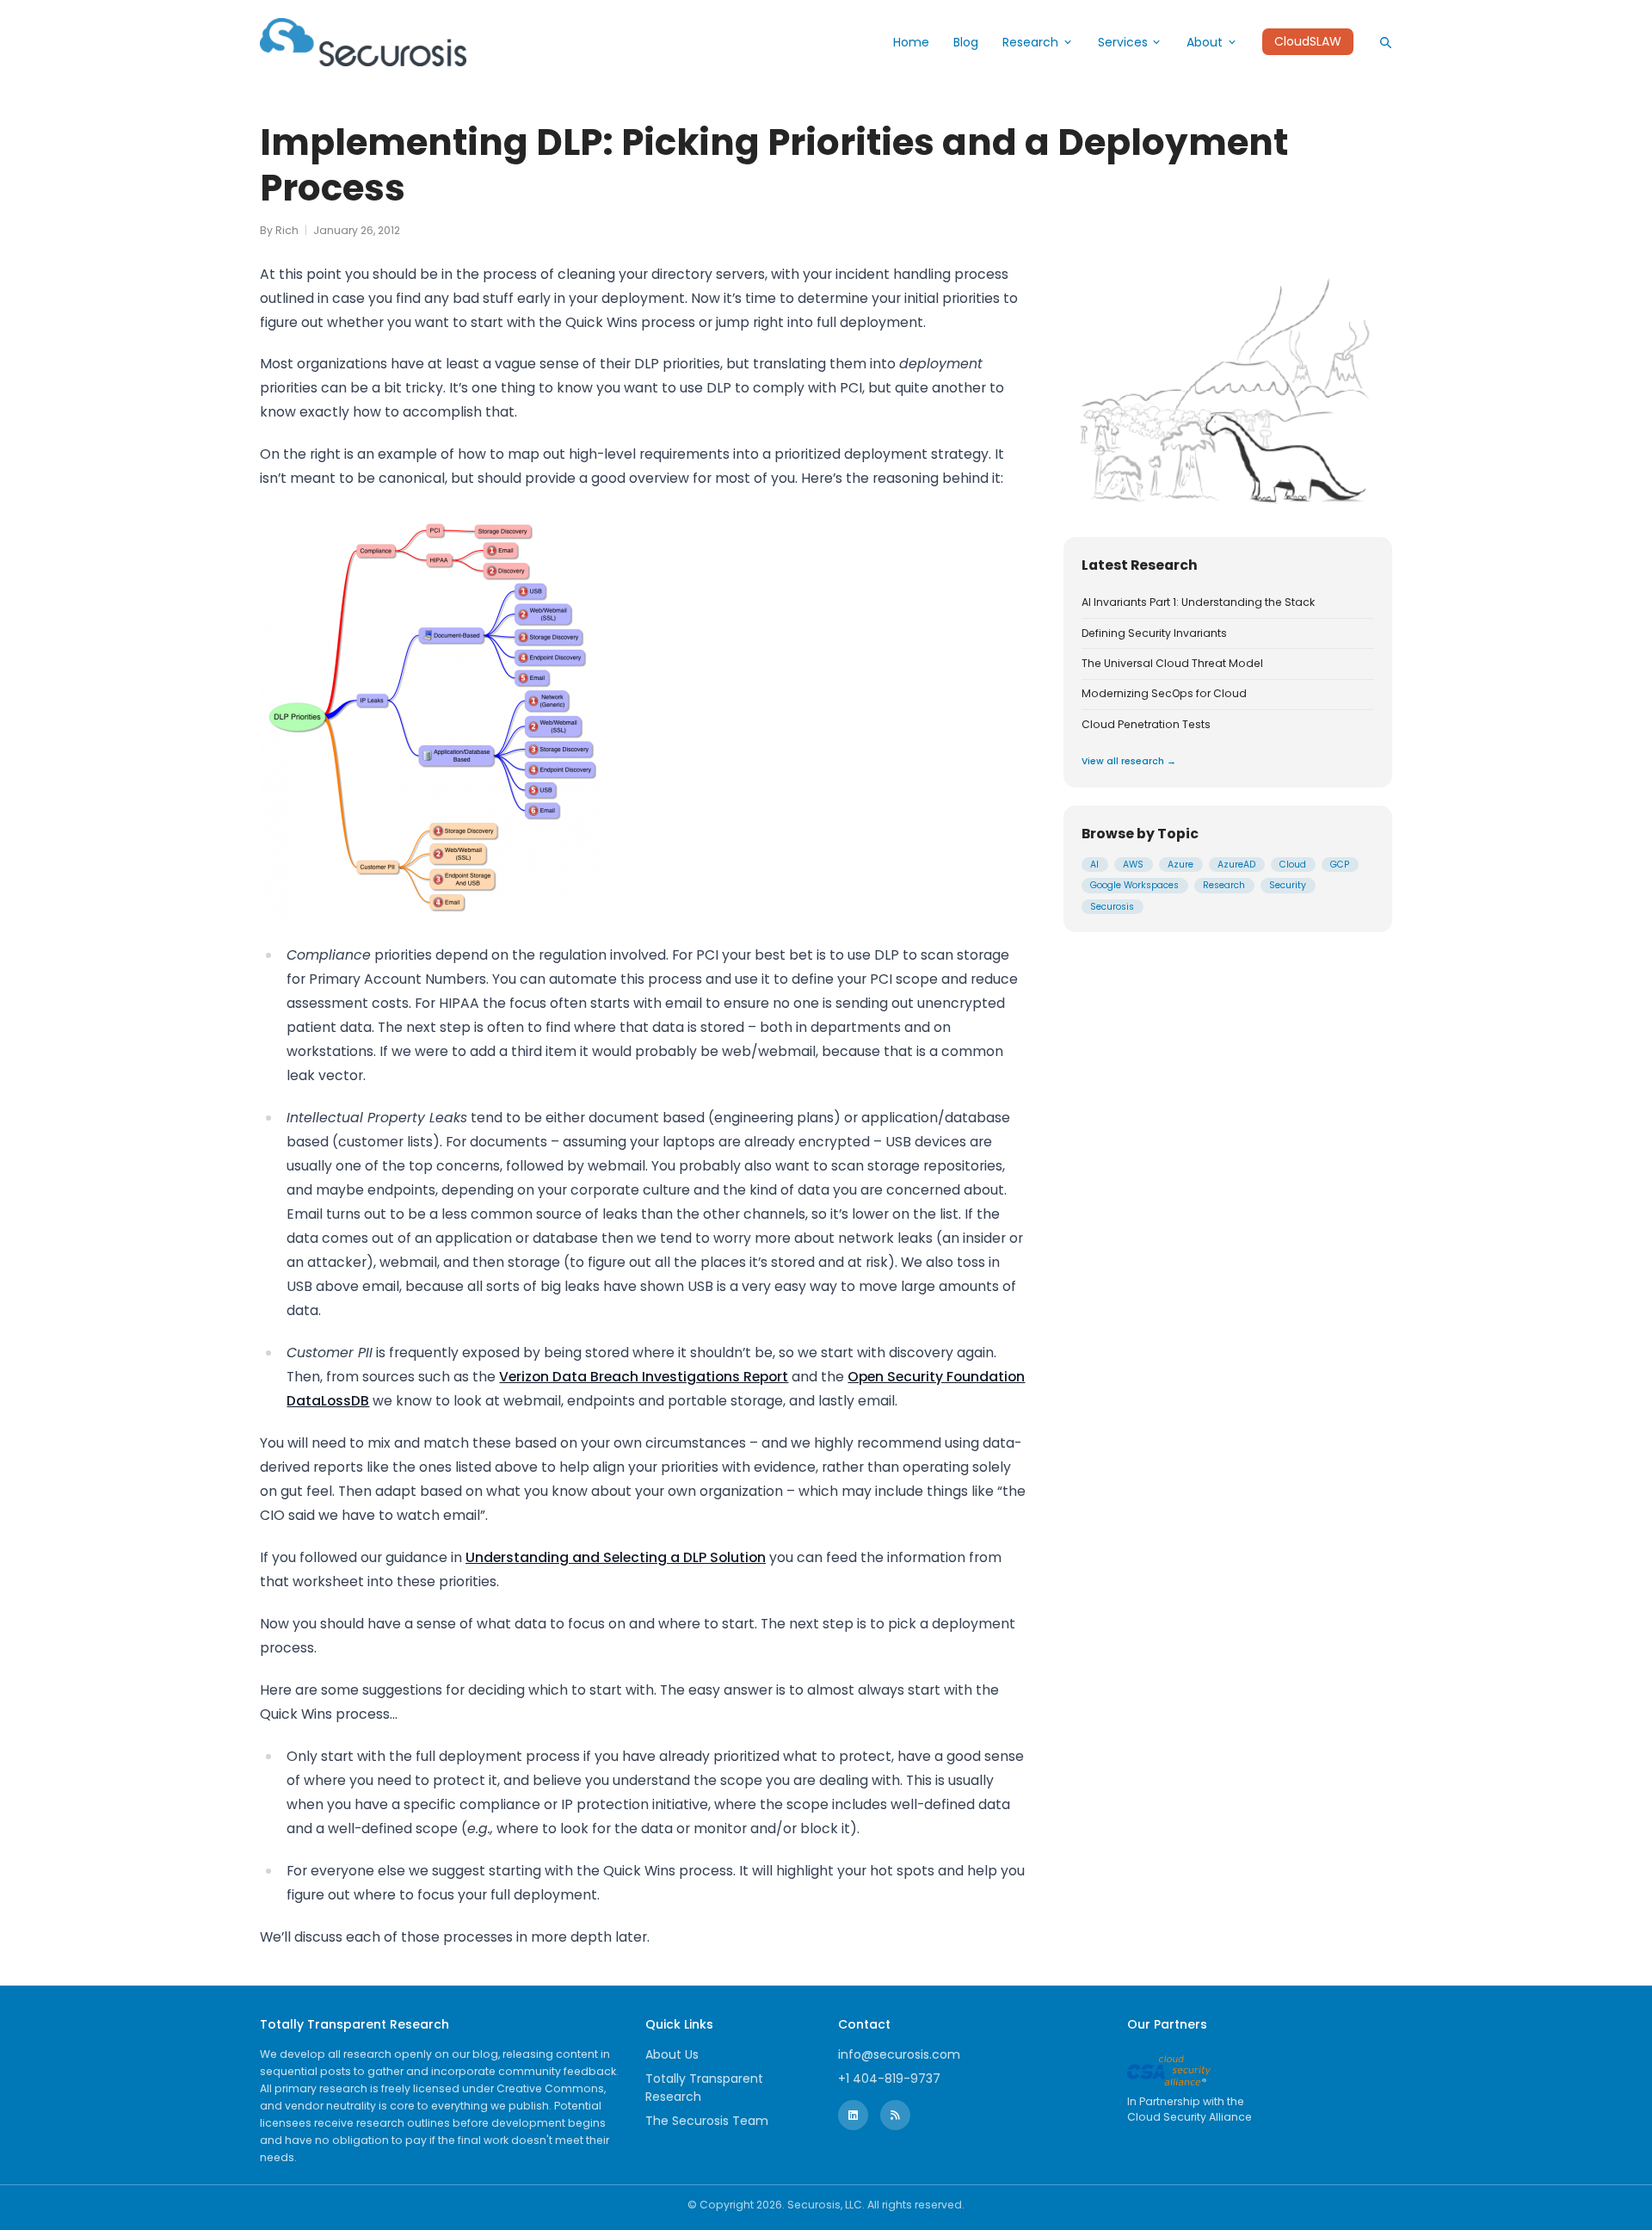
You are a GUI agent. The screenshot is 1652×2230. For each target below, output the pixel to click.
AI (1094, 865)
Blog (966, 42)
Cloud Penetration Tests (1146, 725)
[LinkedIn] (853, 2115)
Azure (1180, 865)
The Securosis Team (707, 2121)
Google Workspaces (1134, 885)
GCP (1340, 865)
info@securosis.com (899, 2054)
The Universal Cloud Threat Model (1172, 664)
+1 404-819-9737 (889, 2079)
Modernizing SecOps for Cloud (1164, 694)
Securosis (1112, 907)
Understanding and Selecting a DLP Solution (616, 1557)
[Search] (1385, 42)
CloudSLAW (1308, 42)
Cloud (1293, 865)
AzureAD (1236, 865)
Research (1030, 42)
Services (1123, 42)
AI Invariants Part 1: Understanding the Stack (1198, 602)
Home (911, 42)
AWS (1133, 865)
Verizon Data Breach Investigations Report (644, 1377)
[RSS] (895, 2115)
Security (1288, 885)
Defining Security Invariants (1154, 633)
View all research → (1129, 761)
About (1205, 42)
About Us (672, 2054)
